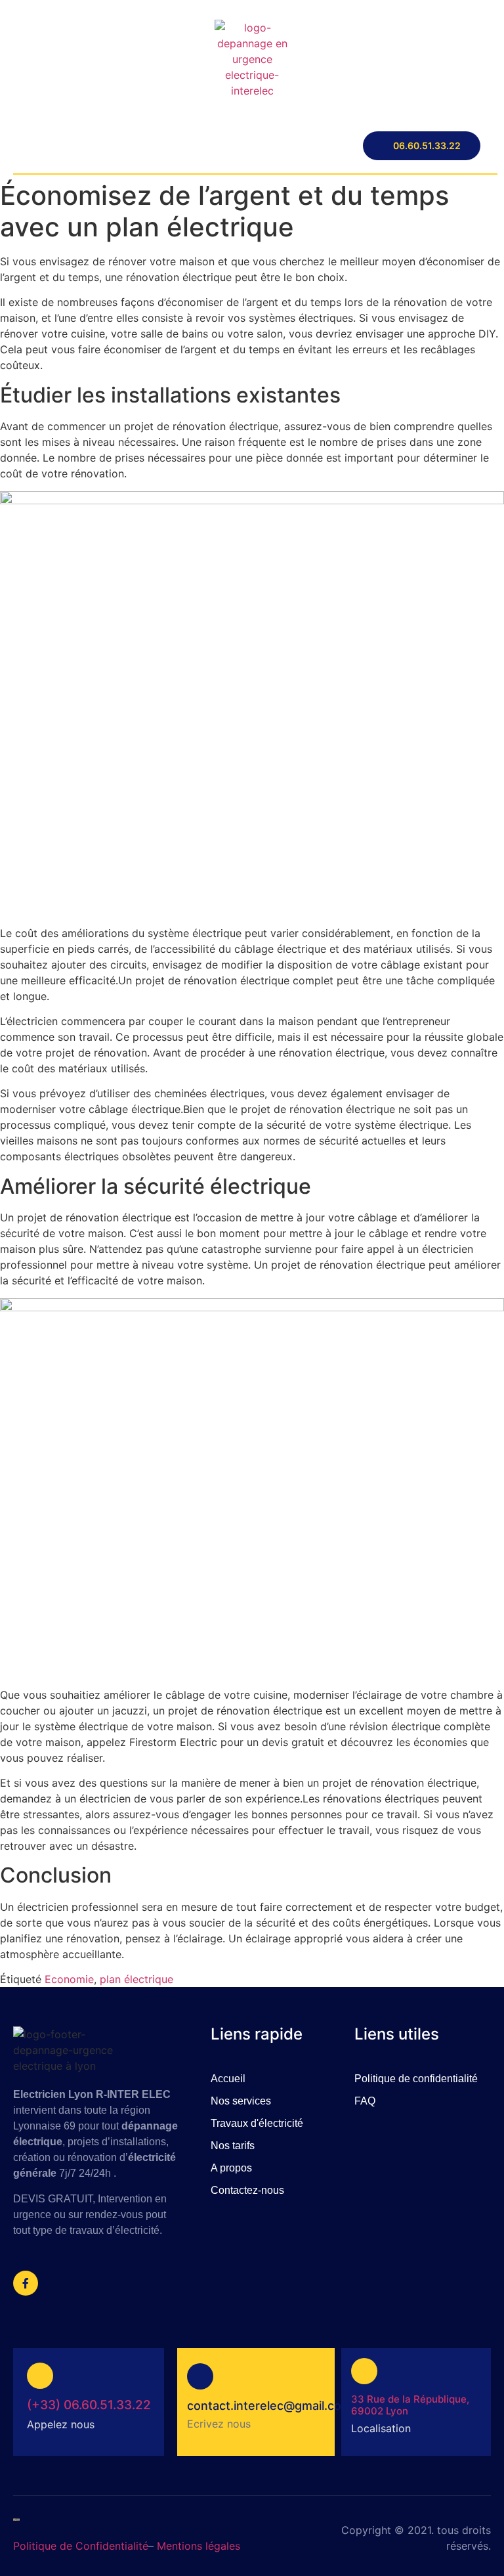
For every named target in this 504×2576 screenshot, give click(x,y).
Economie (69, 1979)
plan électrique (136, 1979)
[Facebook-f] (26, 2283)
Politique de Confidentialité (81, 2546)
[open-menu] (20, 146)
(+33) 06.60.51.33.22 (89, 2405)
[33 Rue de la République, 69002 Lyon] (364, 2371)
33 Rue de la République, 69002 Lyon (410, 2405)
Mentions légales (199, 2546)
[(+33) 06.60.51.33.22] (40, 2376)
